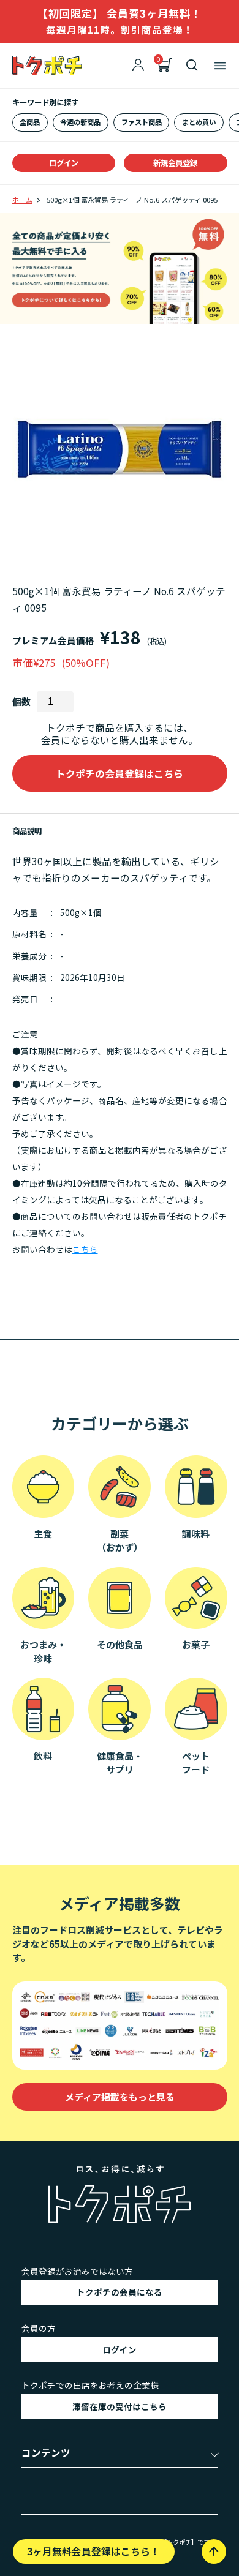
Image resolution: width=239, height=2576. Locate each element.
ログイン (64, 163)
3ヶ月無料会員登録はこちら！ (93, 2551)
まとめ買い (199, 122)
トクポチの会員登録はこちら (120, 773)
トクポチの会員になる (120, 2292)
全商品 (30, 122)
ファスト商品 (142, 122)
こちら (85, 1249)
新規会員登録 (175, 163)
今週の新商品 (80, 122)
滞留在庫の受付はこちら (120, 2406)
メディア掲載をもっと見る (120, 2097)
